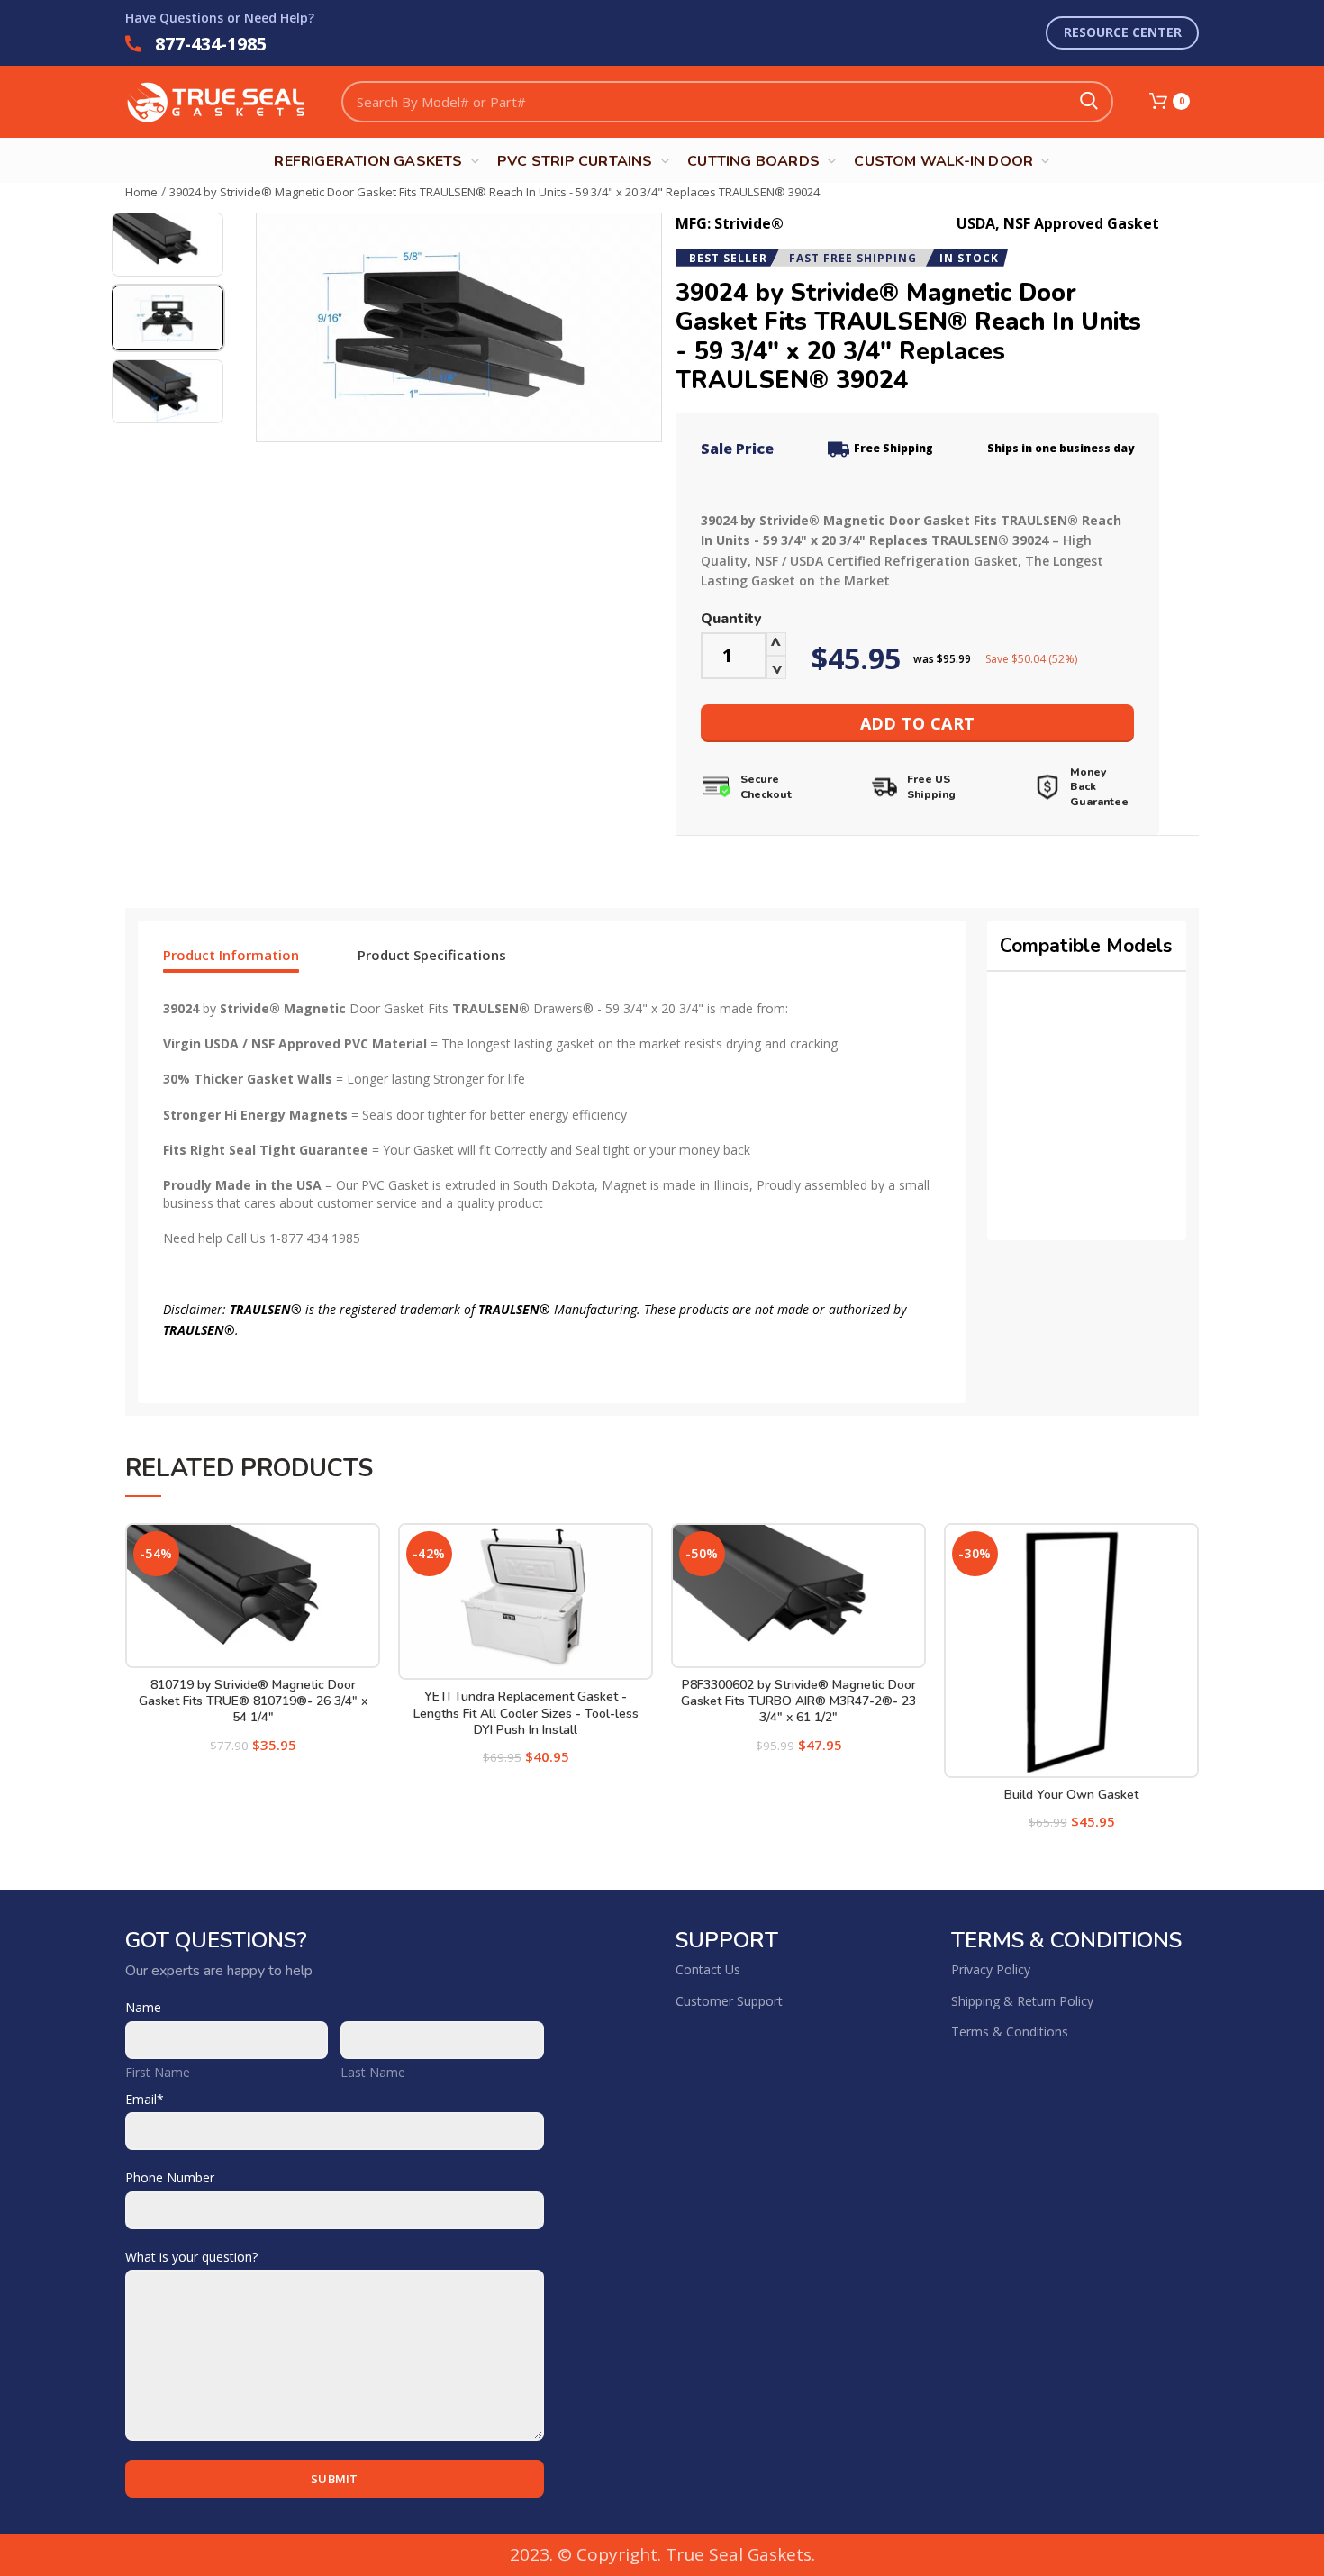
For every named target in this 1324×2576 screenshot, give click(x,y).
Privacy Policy (991, 1969)
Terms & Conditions (1010, 2032)
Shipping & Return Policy (1022, 2001)
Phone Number (170, 2177)
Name (143, 2007)
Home (141, 192)
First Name (158, 2072)
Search (1089, 102)
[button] (260, 955)
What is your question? (191, 2257)
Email (145, 2099)
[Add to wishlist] (367, 1552)
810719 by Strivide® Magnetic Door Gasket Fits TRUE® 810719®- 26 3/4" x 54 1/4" (253, 1701)
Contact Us (708, 1969)
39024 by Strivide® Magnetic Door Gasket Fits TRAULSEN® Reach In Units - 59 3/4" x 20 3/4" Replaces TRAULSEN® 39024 (494, 192)
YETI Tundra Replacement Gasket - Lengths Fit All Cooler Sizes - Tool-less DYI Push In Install (526, 1713)
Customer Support (729, 2001)
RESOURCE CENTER (1123, 32)
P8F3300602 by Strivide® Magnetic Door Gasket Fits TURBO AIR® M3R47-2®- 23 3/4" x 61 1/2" (798, 1701)
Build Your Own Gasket (1071, 1795)
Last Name (373, 2072)
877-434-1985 (211, 44)
